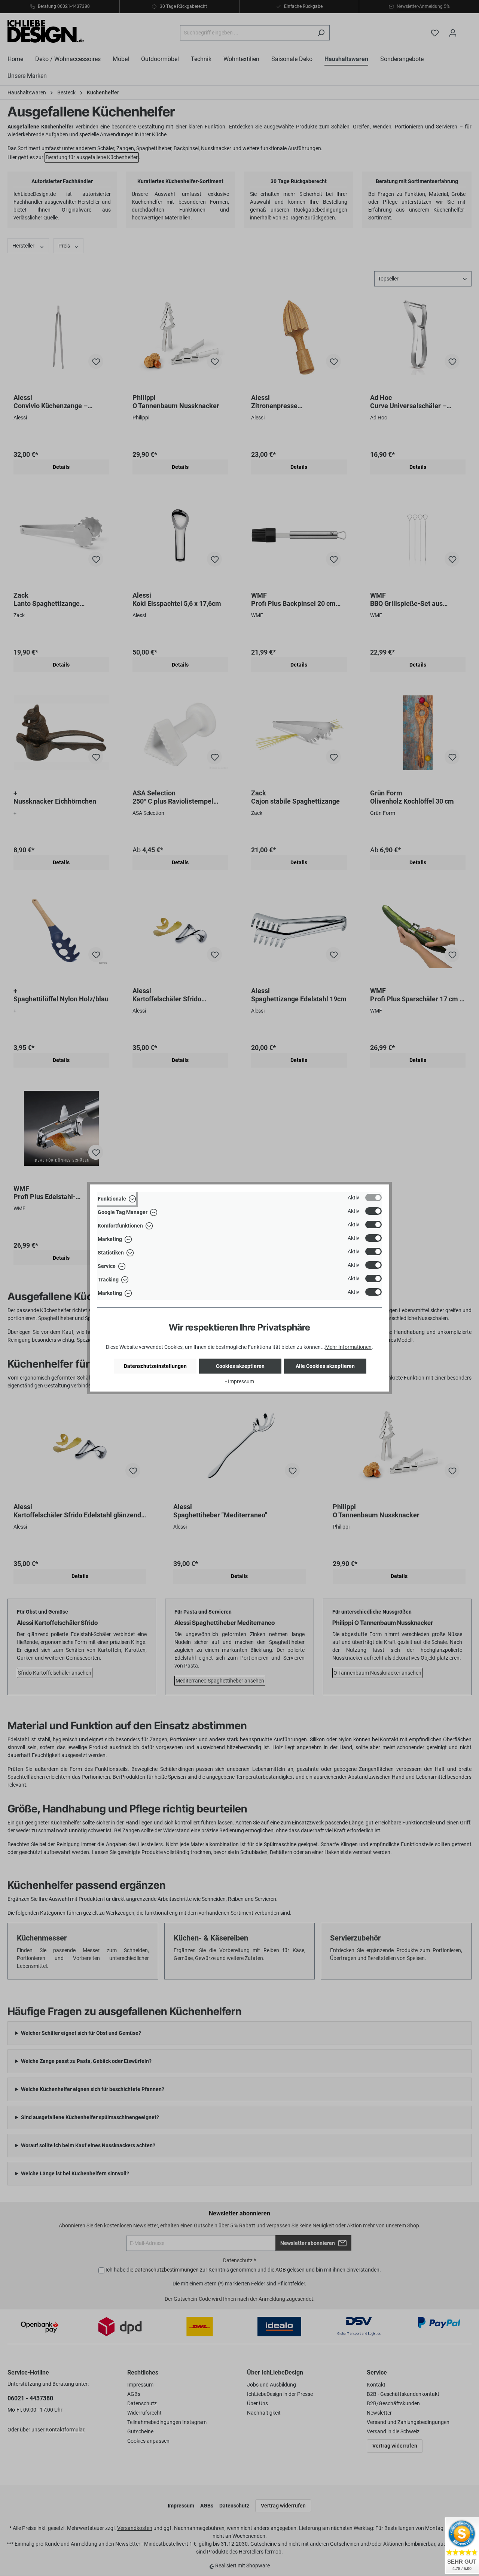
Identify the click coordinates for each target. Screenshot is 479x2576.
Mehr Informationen (348, 1347)
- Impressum (240, 1381)
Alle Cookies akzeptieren (325, 1366)
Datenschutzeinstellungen (155, 1366)
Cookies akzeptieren (240, 1366)
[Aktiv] (373, 1198)
